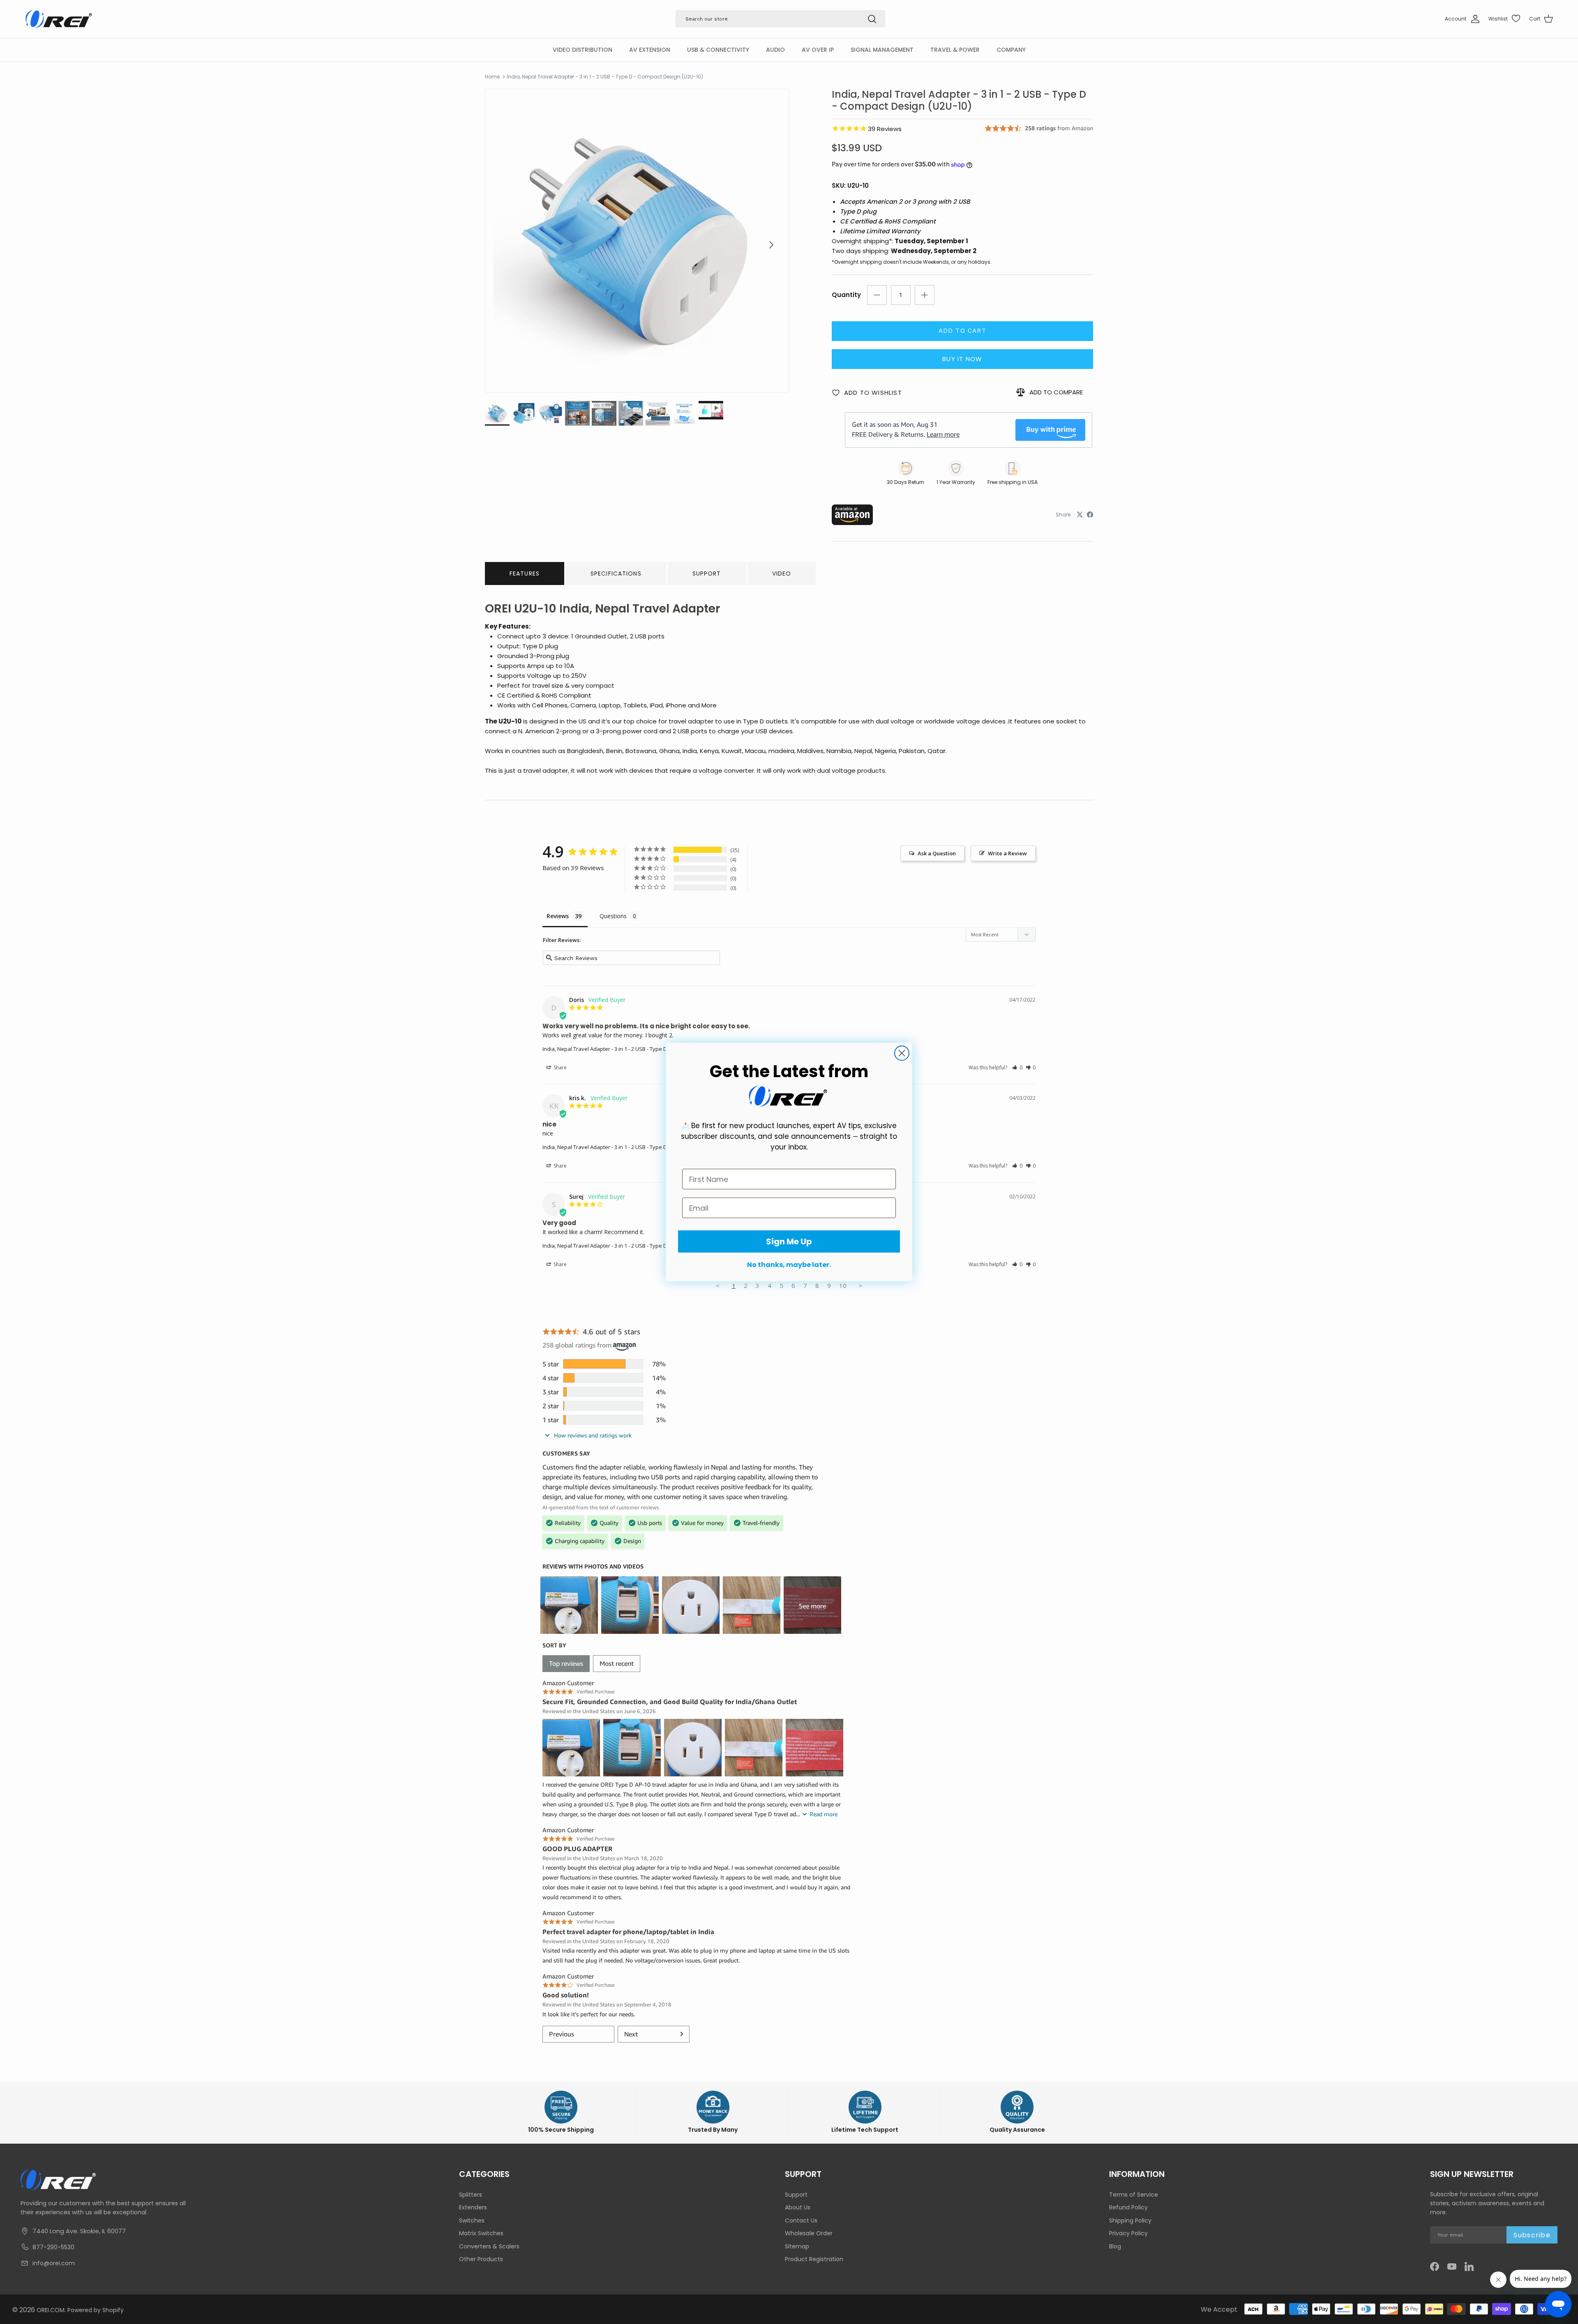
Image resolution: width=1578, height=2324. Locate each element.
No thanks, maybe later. (789, 1265)
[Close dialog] (902, 1053)
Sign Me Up (789, 1241)
